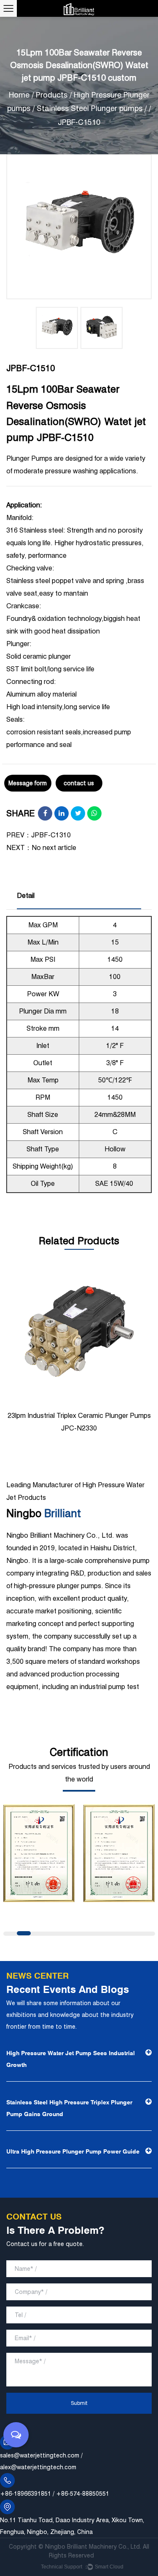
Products (52, 95)
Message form (28, 783)
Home (19, 95)
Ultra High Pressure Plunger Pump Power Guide (73, 2151)
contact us (79, 783)
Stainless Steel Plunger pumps (90, 108)
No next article (54, 848)
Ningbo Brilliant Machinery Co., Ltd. (93, 2547)
